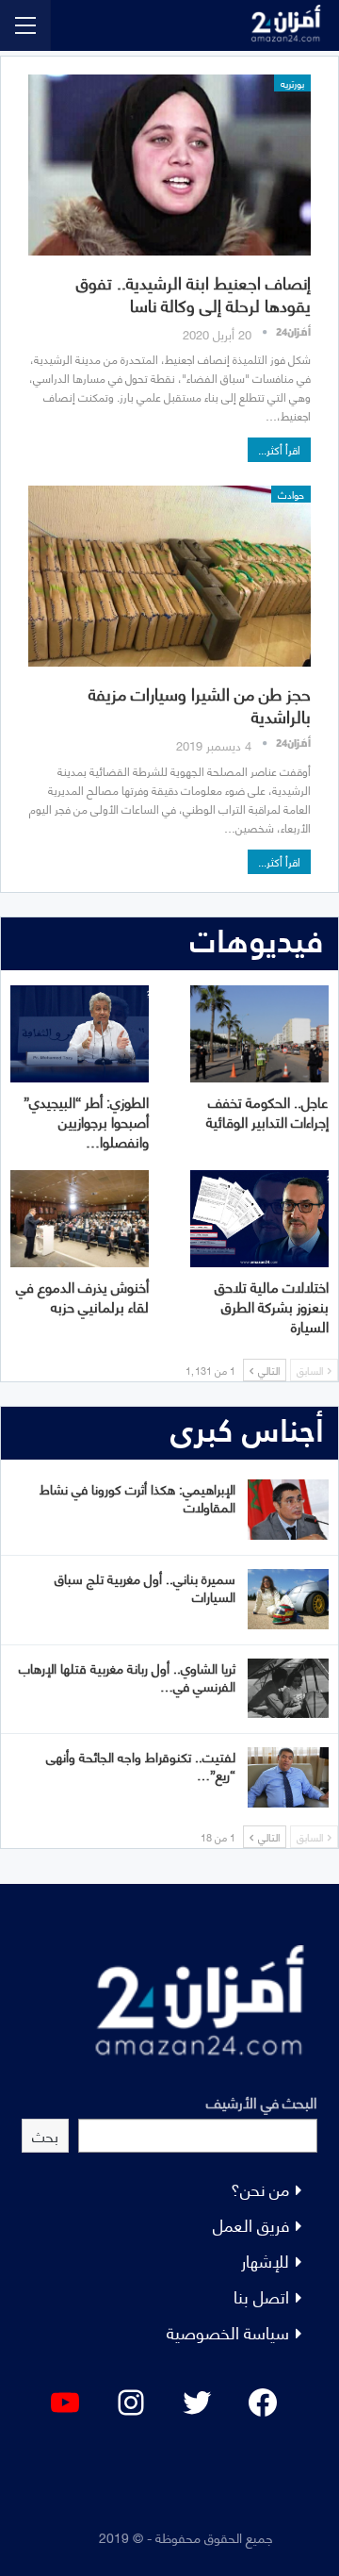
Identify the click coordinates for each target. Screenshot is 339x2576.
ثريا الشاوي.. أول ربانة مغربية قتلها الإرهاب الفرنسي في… (127, 1676)
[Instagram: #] (131, 2403)
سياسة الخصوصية (228, 2331)
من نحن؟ (260, 2188)
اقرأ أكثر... (279, 449)
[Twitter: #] (197, 2403)
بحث (45, 2135)
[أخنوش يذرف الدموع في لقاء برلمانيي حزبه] (80, 1219)
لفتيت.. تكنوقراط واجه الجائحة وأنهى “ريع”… (141, 1765)
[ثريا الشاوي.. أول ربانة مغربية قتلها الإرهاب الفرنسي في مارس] (288, 1689)
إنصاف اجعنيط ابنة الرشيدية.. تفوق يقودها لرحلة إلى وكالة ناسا (194, 293)
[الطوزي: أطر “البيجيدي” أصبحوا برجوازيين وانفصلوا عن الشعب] (80, 1034)
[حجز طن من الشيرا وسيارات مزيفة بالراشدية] (169, 576)
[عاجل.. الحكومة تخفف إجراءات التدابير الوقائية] (259, 1034)
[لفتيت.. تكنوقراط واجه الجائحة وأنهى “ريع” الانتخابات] (288, 1777)
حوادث (291, 494)
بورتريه (292, 83)
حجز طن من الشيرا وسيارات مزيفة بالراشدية (200, 704)
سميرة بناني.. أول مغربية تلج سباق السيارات (145, 1587)
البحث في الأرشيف (262, 2101)
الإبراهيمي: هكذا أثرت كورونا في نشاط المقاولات (137, 1497)
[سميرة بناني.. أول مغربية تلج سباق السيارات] (288, 1599)
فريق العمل (251, 2224)
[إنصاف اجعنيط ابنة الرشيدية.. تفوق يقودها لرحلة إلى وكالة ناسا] (169, 165)
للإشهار (265, 2260)
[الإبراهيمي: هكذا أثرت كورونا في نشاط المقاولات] (288, 1510)
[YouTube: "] (65, 2403)
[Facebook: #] (263, 2403)
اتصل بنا (261, 2295)
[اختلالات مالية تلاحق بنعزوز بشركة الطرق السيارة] (259, 1219)
